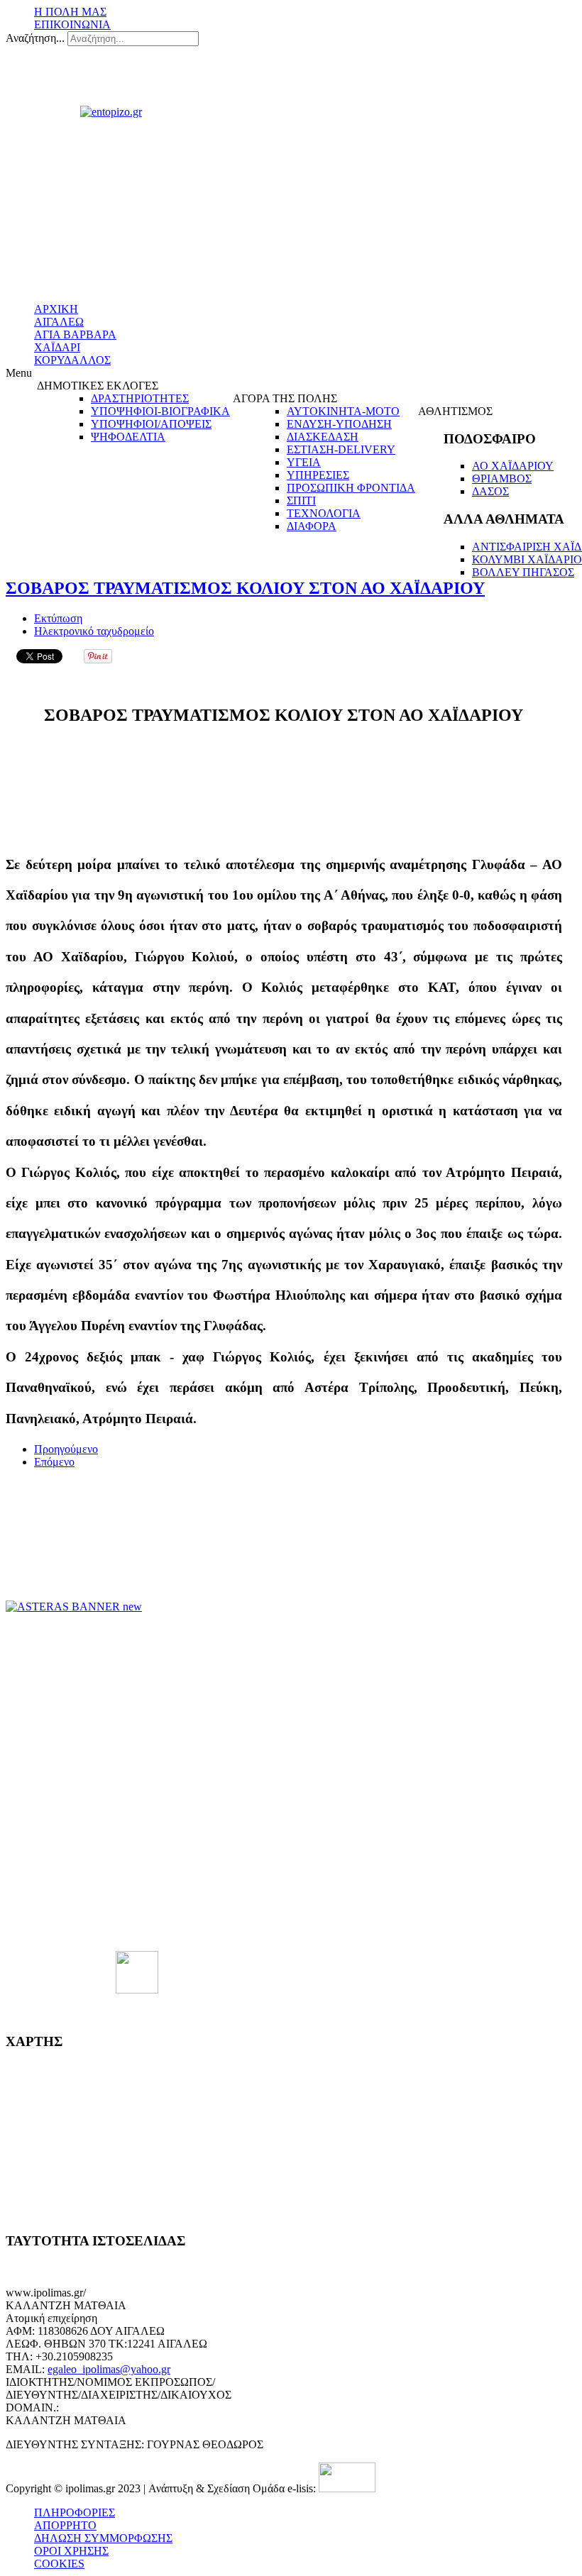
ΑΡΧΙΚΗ (56, 309)
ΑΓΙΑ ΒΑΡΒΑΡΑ (75, 335)
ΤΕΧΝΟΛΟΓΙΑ (324, 513)
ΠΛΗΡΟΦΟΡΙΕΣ (75, 2513)
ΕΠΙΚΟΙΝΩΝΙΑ (72, 24)
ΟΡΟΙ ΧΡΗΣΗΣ (71, 2551)
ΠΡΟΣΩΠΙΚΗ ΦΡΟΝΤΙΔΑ (351, 488)
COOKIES (59, 2564)
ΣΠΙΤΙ (301, 501)
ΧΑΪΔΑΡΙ (57, 347)
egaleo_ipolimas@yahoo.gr (109, 2369)
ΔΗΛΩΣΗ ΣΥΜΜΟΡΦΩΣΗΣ (103, 2538)
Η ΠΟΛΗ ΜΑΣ (70, 12)
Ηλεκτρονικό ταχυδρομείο (94, 631)
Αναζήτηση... (35, 38)
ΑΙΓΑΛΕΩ (59, 322)
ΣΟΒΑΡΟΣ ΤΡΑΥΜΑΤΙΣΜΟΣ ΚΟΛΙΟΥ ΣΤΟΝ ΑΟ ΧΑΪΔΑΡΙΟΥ (245, 588)
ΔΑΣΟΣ (490, 491)
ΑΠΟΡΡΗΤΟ (65, 2525)
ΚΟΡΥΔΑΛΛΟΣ (72, 360)
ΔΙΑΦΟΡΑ (312, 526)
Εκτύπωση (58, 618)
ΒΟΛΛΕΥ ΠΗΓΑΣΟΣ (523, 572)
